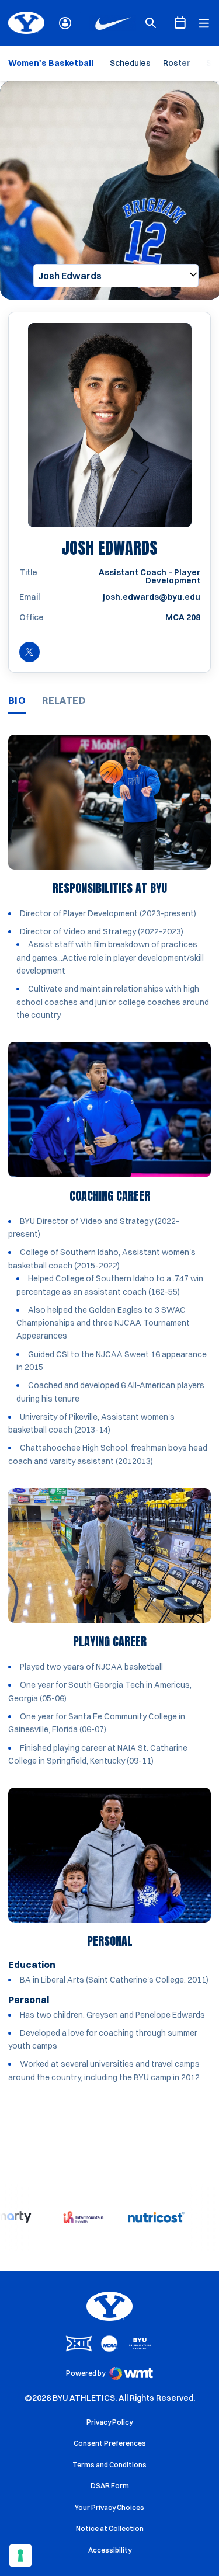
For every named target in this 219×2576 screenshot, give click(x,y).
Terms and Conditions (109, 2465)
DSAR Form (110, 2486)
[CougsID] (65, 23)
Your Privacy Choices (109, 2507)
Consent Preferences (110, 2443)
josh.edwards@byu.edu (152, 597)
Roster (176, 63)
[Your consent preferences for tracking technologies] (20, 2556)
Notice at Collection (110, 2528)
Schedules (130, 63)
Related (64, 700)
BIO (17, 700)
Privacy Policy (109, 2422)
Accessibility (110, 2550)
